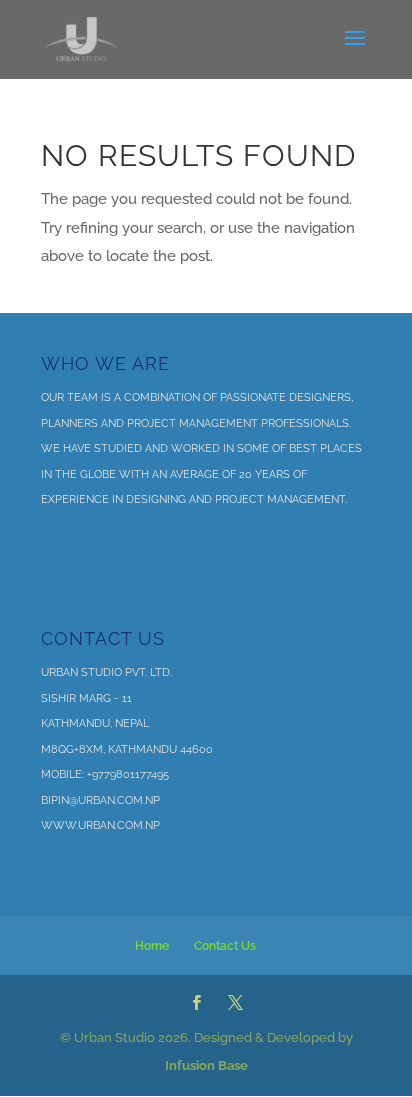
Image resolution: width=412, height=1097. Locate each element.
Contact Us (225, 946)
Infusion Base (206, 1065)
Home (152, 946)
